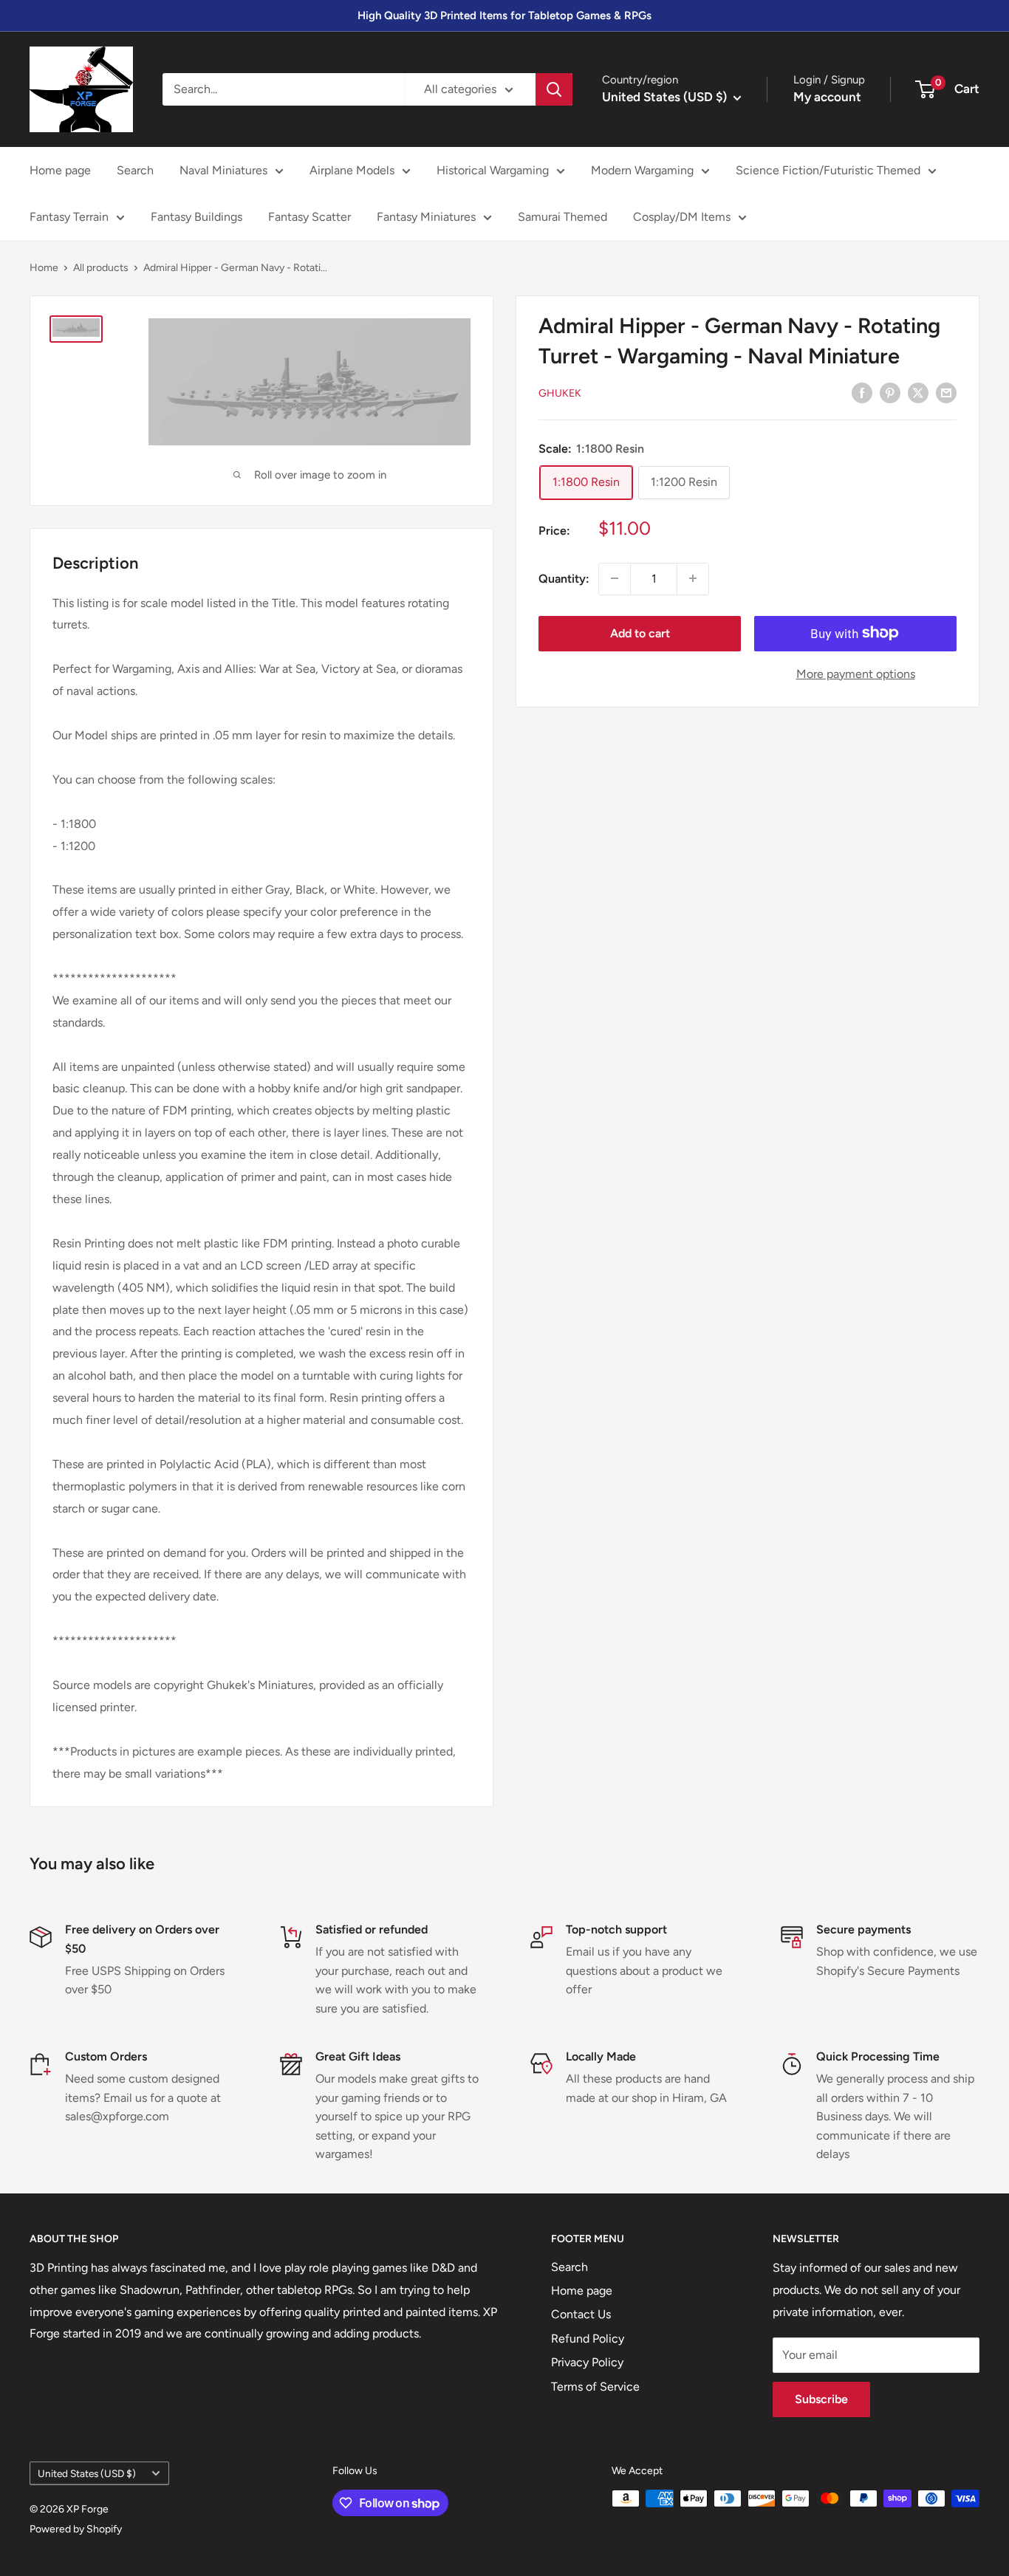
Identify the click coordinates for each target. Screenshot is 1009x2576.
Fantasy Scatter (309, 217)
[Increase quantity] (693, 578)
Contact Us (581, 2314)
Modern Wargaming (642, 170)
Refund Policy (588, 2339)
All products (101, 268)
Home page (60, 170)
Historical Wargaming (493, 170)
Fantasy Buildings (196, 217)
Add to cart (640, 633)
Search (135, 170)
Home (44, 268)
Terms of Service (595, 2387)
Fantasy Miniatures (426, 217)
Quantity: (564, 578)
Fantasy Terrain (69, 217)
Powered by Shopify (76, 2529)
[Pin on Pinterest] (890, 392)
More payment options (856, 673)
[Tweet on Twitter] (918, 392)
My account (827, 97)
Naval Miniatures (223, 170)
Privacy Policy (587, 2362)
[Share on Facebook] (862, 392)
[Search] (554, 89)
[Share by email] (946, 392)
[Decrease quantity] (615, 578)
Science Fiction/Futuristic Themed (828, 170)
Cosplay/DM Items (682, 217)
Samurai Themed (562, 217)
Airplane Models (352, 170)
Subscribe (821, 2399)
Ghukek (560, 393)
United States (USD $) (87, 2473)
